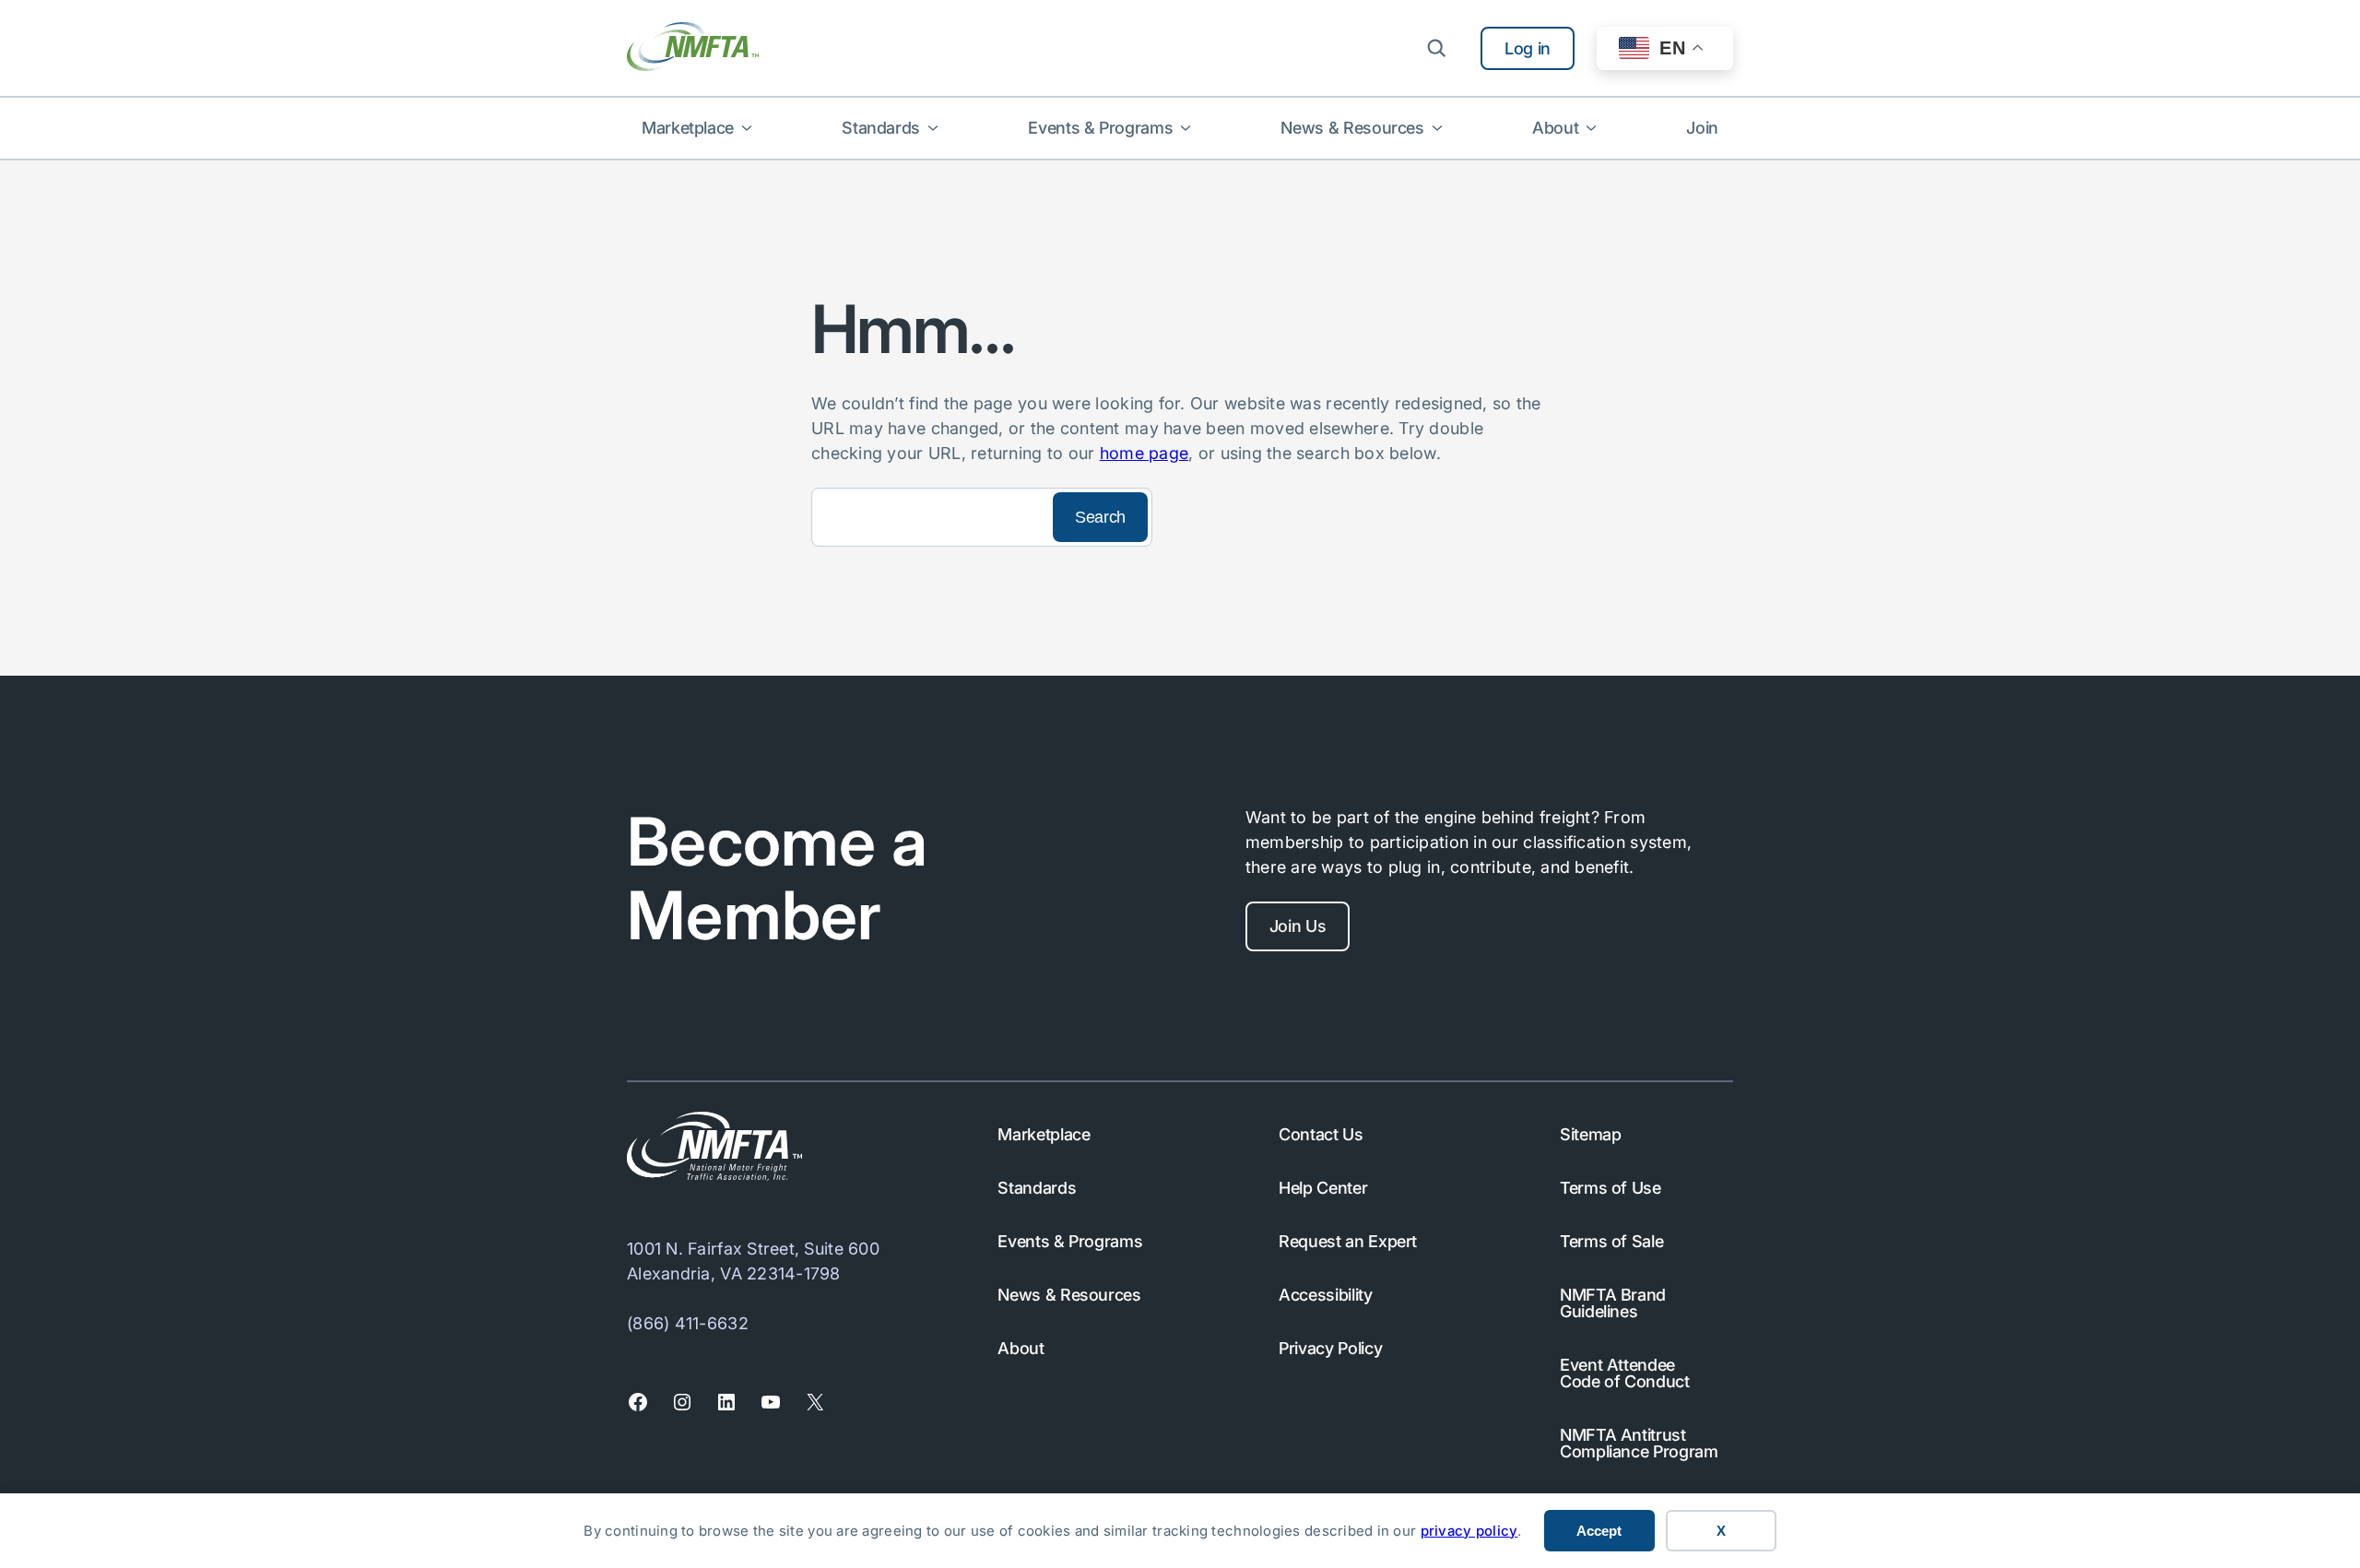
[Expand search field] (1436, 48)
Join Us (1298, 926)
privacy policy (1469, 1531)
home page (1144, 453)
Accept (1599, 1531)
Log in (1528, 48)
